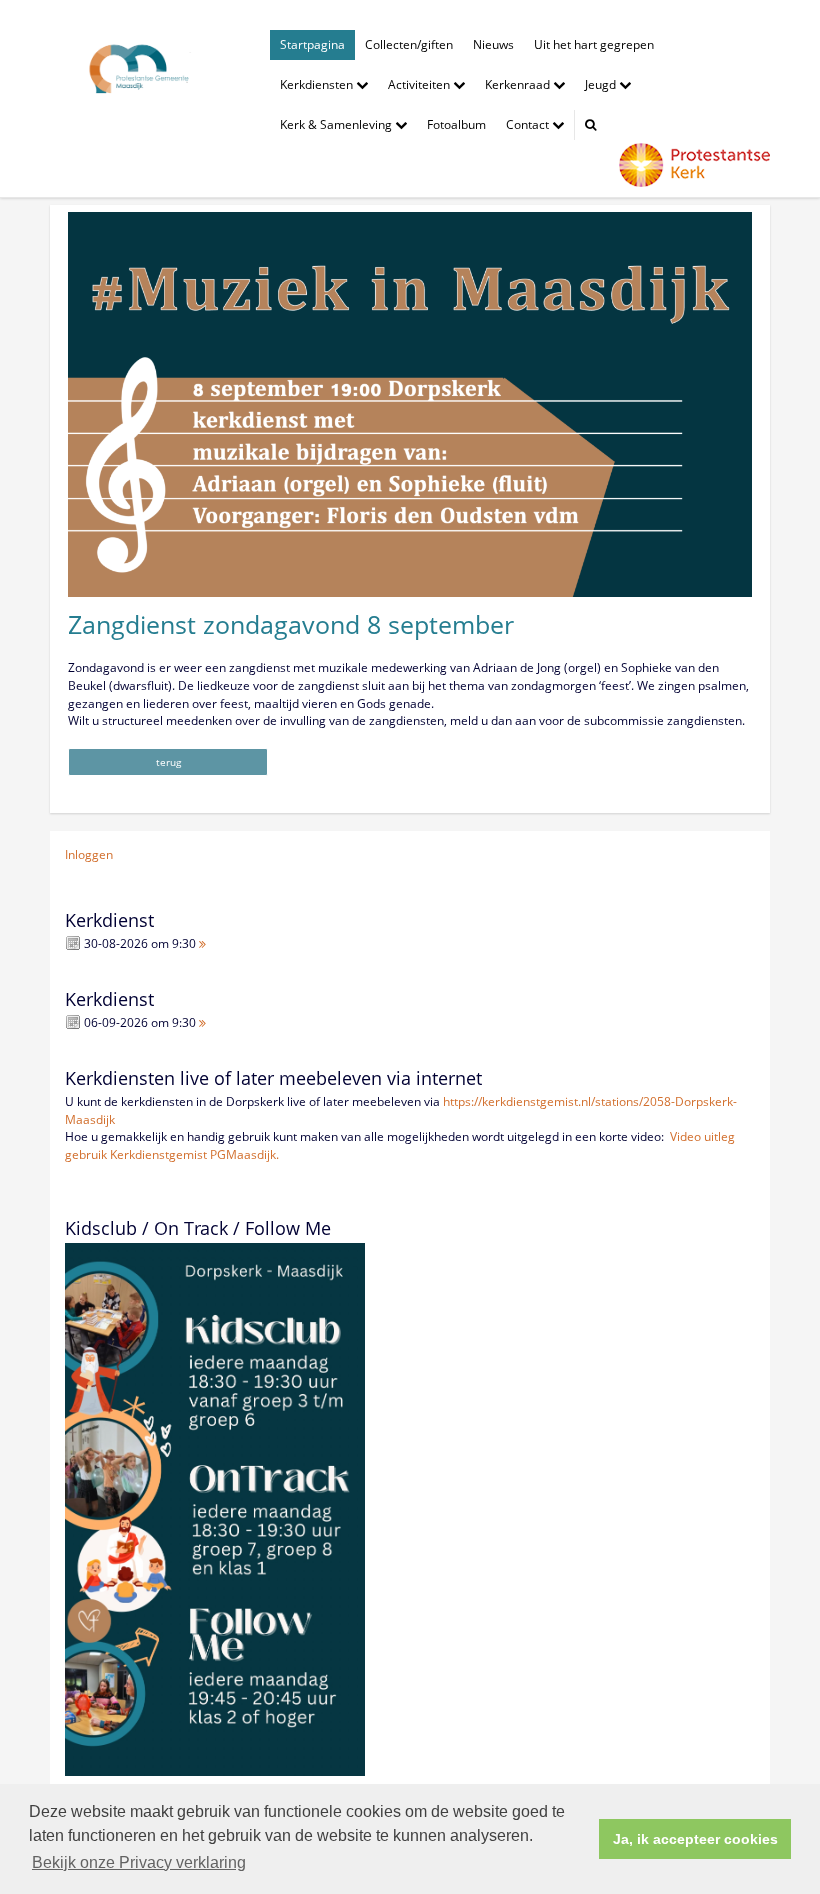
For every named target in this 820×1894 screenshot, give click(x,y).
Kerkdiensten (318, 84)
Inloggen (89, 854)
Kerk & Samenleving (337, 124)
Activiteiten (420, 84)
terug (168, 762)
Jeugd (602, 84)
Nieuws (493, 44)
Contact (529, 124)
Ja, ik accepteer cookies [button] (695, 1839)
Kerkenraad (519, 84)
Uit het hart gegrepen (594, 44)
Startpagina (312, 44)
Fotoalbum (456, 124)
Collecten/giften (409, 44)
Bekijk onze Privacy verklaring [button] (139, 1862)
